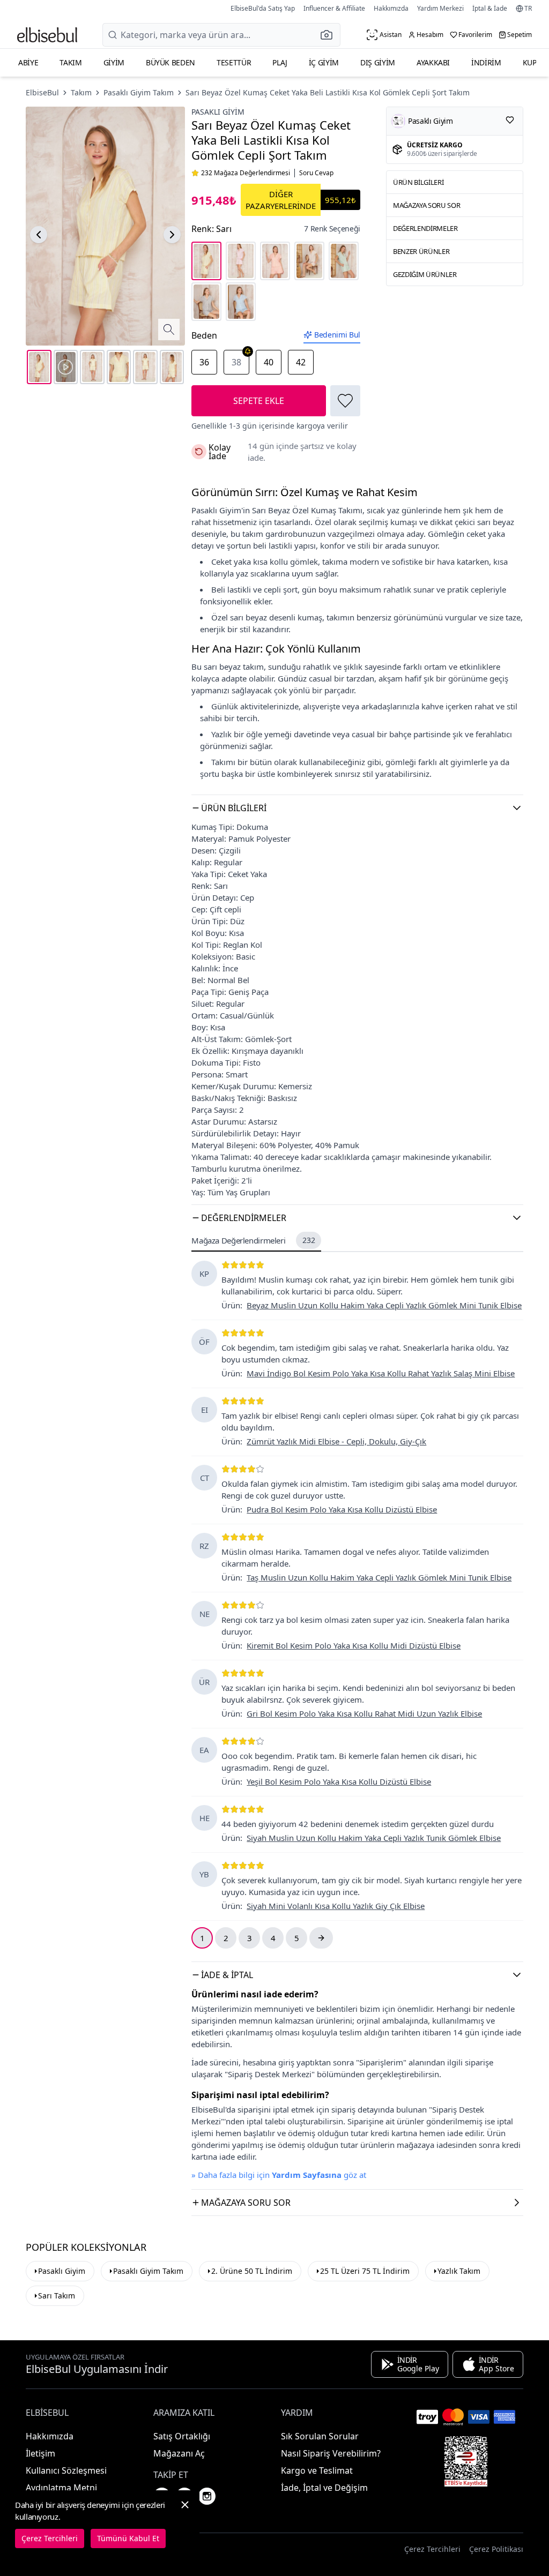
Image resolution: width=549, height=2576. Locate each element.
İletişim (40, 2453)
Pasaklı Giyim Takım (139, 92)
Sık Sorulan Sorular (320, 2436)
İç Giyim (324, 62)
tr (528, 9)
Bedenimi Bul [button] (337, 335)
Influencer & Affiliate (334, 8)
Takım (71, 62)
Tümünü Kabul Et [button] (128, 2538)
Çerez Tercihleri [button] (432, 2549)
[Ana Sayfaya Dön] (47, 35)
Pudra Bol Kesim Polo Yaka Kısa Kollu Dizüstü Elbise (342, 1509)
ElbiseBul (42, 92)
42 (301, 362)
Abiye (28, 62)
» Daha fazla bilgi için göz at (279, 2175)
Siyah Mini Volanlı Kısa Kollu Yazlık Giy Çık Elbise (336, 1906)
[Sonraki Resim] (172, 235)
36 (204, 362)
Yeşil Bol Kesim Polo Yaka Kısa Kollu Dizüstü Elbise (339, 1781)
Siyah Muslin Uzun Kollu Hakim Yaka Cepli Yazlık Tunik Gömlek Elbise (374, 1838)
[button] (330, 35)
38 (236, 362)
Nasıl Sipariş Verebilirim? (331, 2453)
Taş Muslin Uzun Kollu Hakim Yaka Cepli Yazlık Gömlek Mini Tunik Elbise (379, 1577)
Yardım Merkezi (440, 8)
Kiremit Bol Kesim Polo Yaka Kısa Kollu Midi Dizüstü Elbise (354, 1645)
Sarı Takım (57, 2296)
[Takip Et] (510, 120)
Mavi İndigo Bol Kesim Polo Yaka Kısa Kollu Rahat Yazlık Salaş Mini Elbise (381, 1373)
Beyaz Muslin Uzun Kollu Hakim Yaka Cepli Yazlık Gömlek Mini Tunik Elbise (384, 1305)
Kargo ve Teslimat (317, 2470)
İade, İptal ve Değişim (324, 2488)
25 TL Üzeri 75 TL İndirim (365, 2271)
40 (269, 362)
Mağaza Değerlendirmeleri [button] (253, 1240)
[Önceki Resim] (39, 235)
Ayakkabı (433, 62)
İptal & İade (490, 8)
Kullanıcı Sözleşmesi (66, 2470)
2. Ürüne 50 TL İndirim (252, 2271)
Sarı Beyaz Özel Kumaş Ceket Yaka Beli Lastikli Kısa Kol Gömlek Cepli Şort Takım (328, 92)
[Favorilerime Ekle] (345, 401)
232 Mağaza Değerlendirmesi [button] (246, 173)
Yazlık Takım (459, 2271)
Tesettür (234, 62)
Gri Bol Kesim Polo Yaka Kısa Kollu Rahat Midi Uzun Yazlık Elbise (364, 1713)
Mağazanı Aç (179, 2453)
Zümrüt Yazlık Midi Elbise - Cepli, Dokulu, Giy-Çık (336, 1441)
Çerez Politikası (496, 2549)
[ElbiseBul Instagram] (207, 2496)
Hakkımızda (391, 8)
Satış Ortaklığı (182, 2436)
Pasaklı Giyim (218, 112)
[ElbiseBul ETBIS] (466, 2461)
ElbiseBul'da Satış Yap (263, 8)
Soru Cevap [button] (316, 173)
